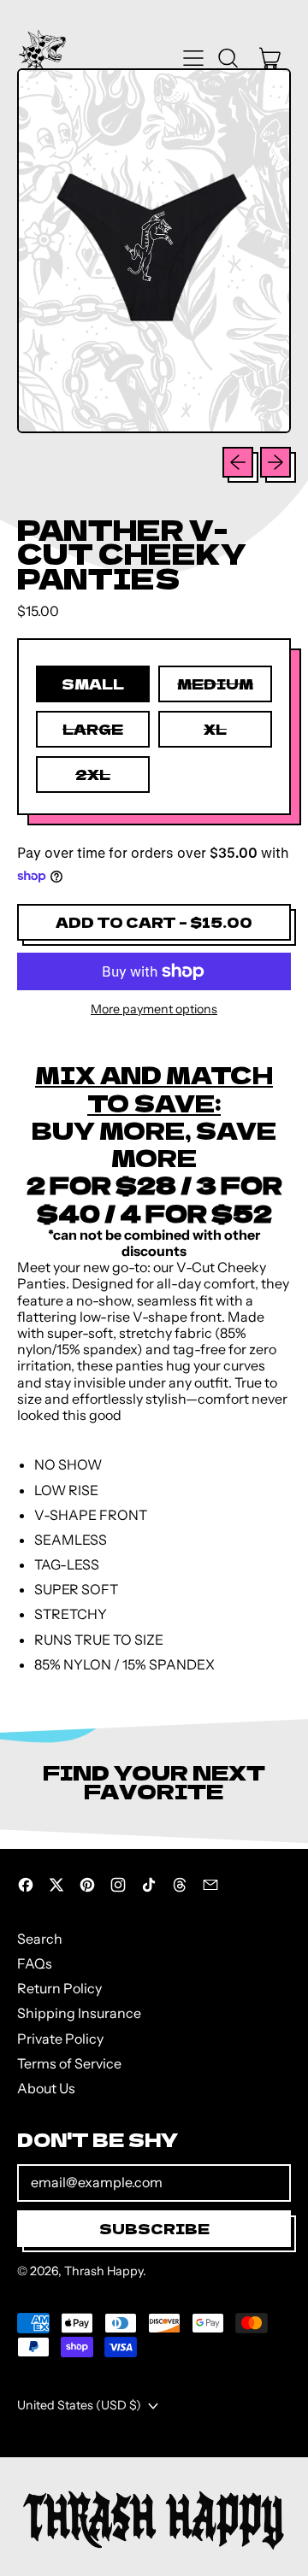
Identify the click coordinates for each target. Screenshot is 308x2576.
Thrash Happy (104, 2271)
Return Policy (59, 1988)
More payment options (154, 1009)
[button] (228, 58)
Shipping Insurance (79, 2013)
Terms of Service (69, 2063)
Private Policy (60, 2039)
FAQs (35, 1963)
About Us (46, 2088)
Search (40, 1939)
